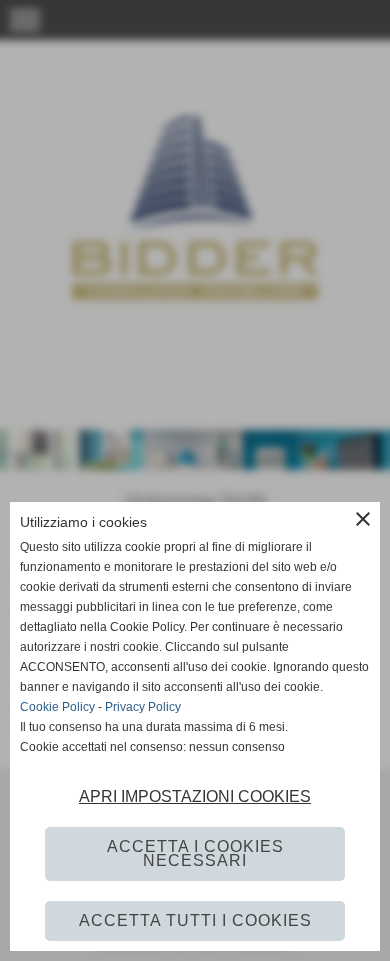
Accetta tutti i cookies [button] (195, 920)
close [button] (363, 519)
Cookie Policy (57, 707)
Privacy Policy (143, 707)
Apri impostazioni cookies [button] (195, 796)
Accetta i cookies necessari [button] (195, 853)
